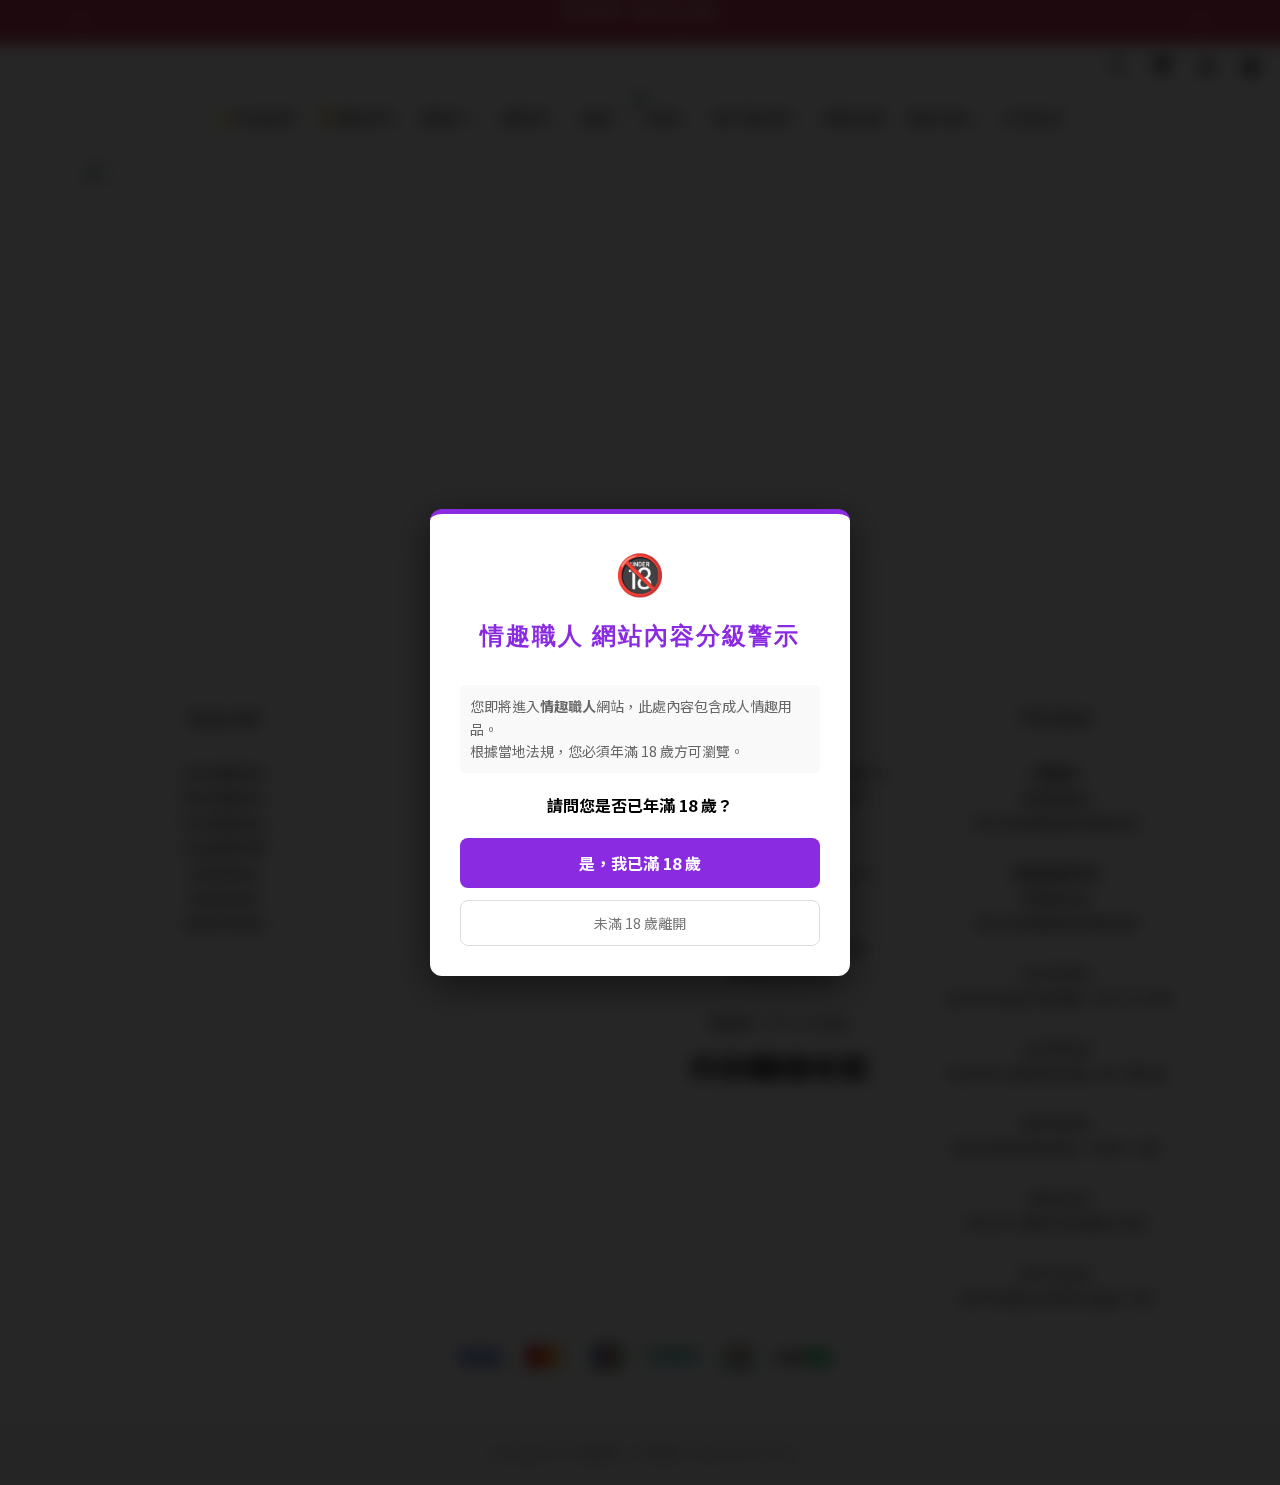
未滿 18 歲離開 (640, 923)
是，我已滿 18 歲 (640, 863)
